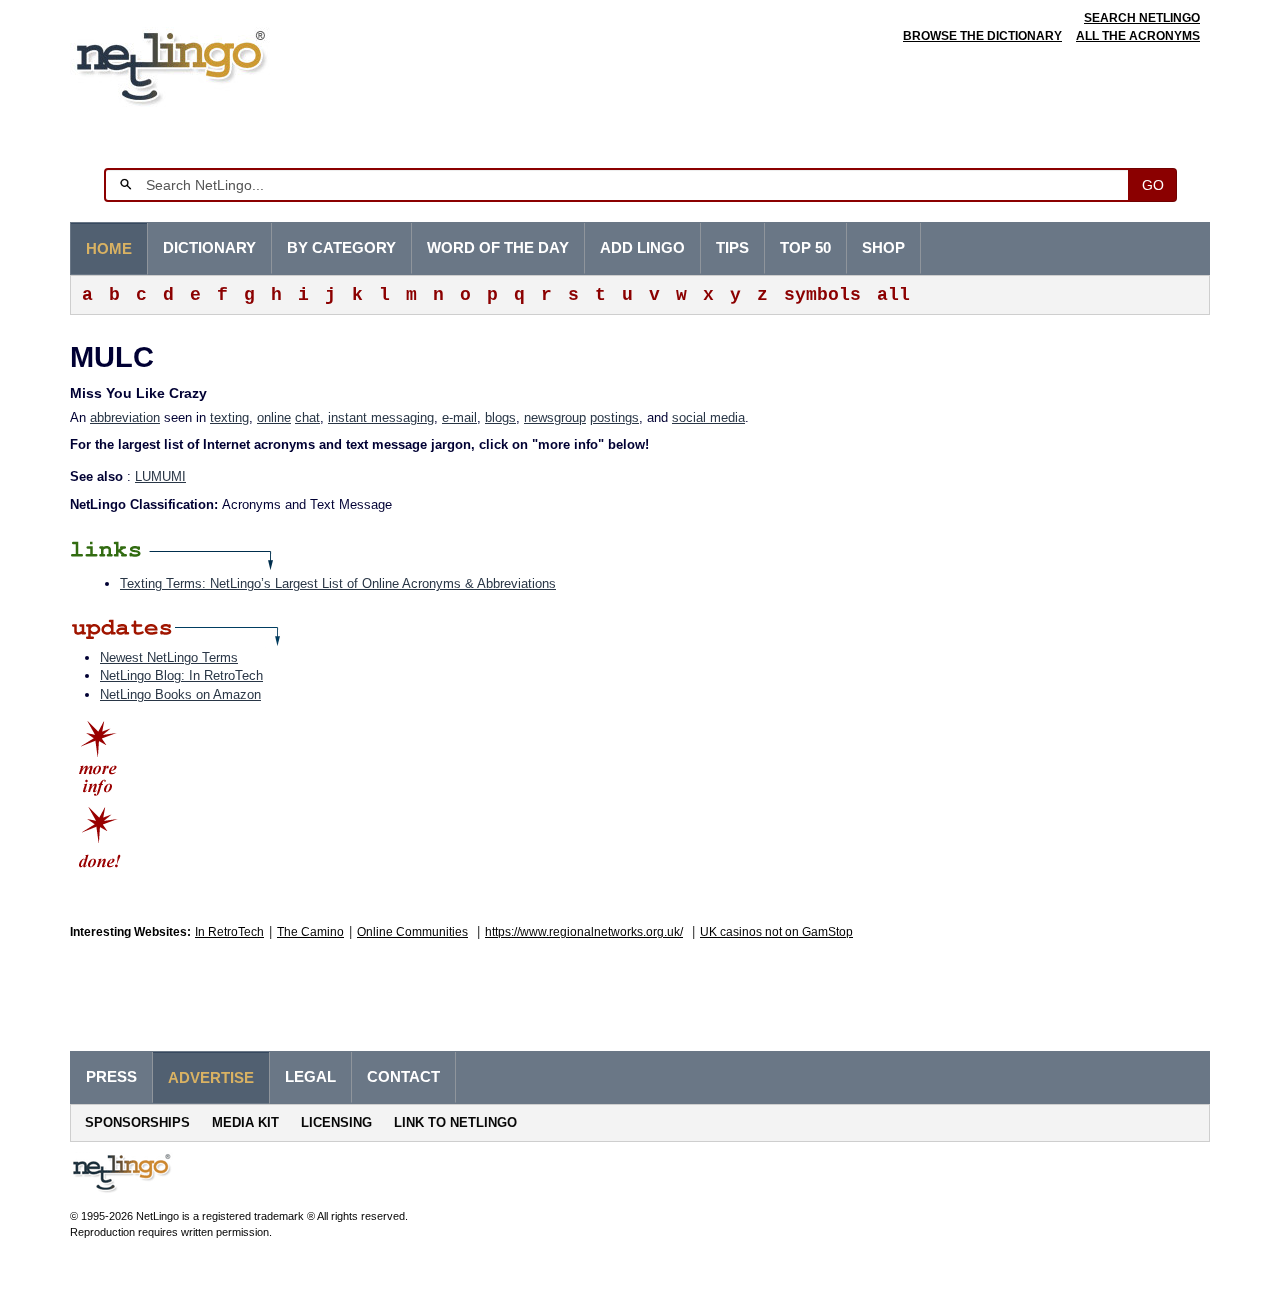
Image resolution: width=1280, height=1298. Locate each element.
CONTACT (403, 1077)
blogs (500, 417)
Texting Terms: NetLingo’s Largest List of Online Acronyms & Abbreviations (338, 583)
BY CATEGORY (341, 248)
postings (614, 417)
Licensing (336, 1122)
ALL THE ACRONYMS (1138, 36)
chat (307, 417)
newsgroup (555, 417)
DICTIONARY (209, 248)
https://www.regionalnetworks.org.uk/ (584, 932)
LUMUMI (160, 476)
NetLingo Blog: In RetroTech (181, 675)
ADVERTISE (211, 1078)
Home (109, 249)
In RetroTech (229, 932)
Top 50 (805, 248)
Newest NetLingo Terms (169, 657)
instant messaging (381, 417)
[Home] (201, 64)
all (893, 295)
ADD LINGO (642, 248)
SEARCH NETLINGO (1142, 18)
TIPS (732, 248)
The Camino (310, 932)
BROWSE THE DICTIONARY (982, 36)
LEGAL (310, 1077)
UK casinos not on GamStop (776, 932)
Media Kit (245, 1122)
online (274, 417)
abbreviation (125, 417)
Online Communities (412, 932)
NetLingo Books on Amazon (180, 694)
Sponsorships (137, 1122)
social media (708, 417)
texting (229, 417)
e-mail (459, 417)
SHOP (883, 248)
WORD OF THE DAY (498, 248)
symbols (822, 295)
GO (1153, 185)
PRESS (111, 1077)
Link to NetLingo (455, 1122)
